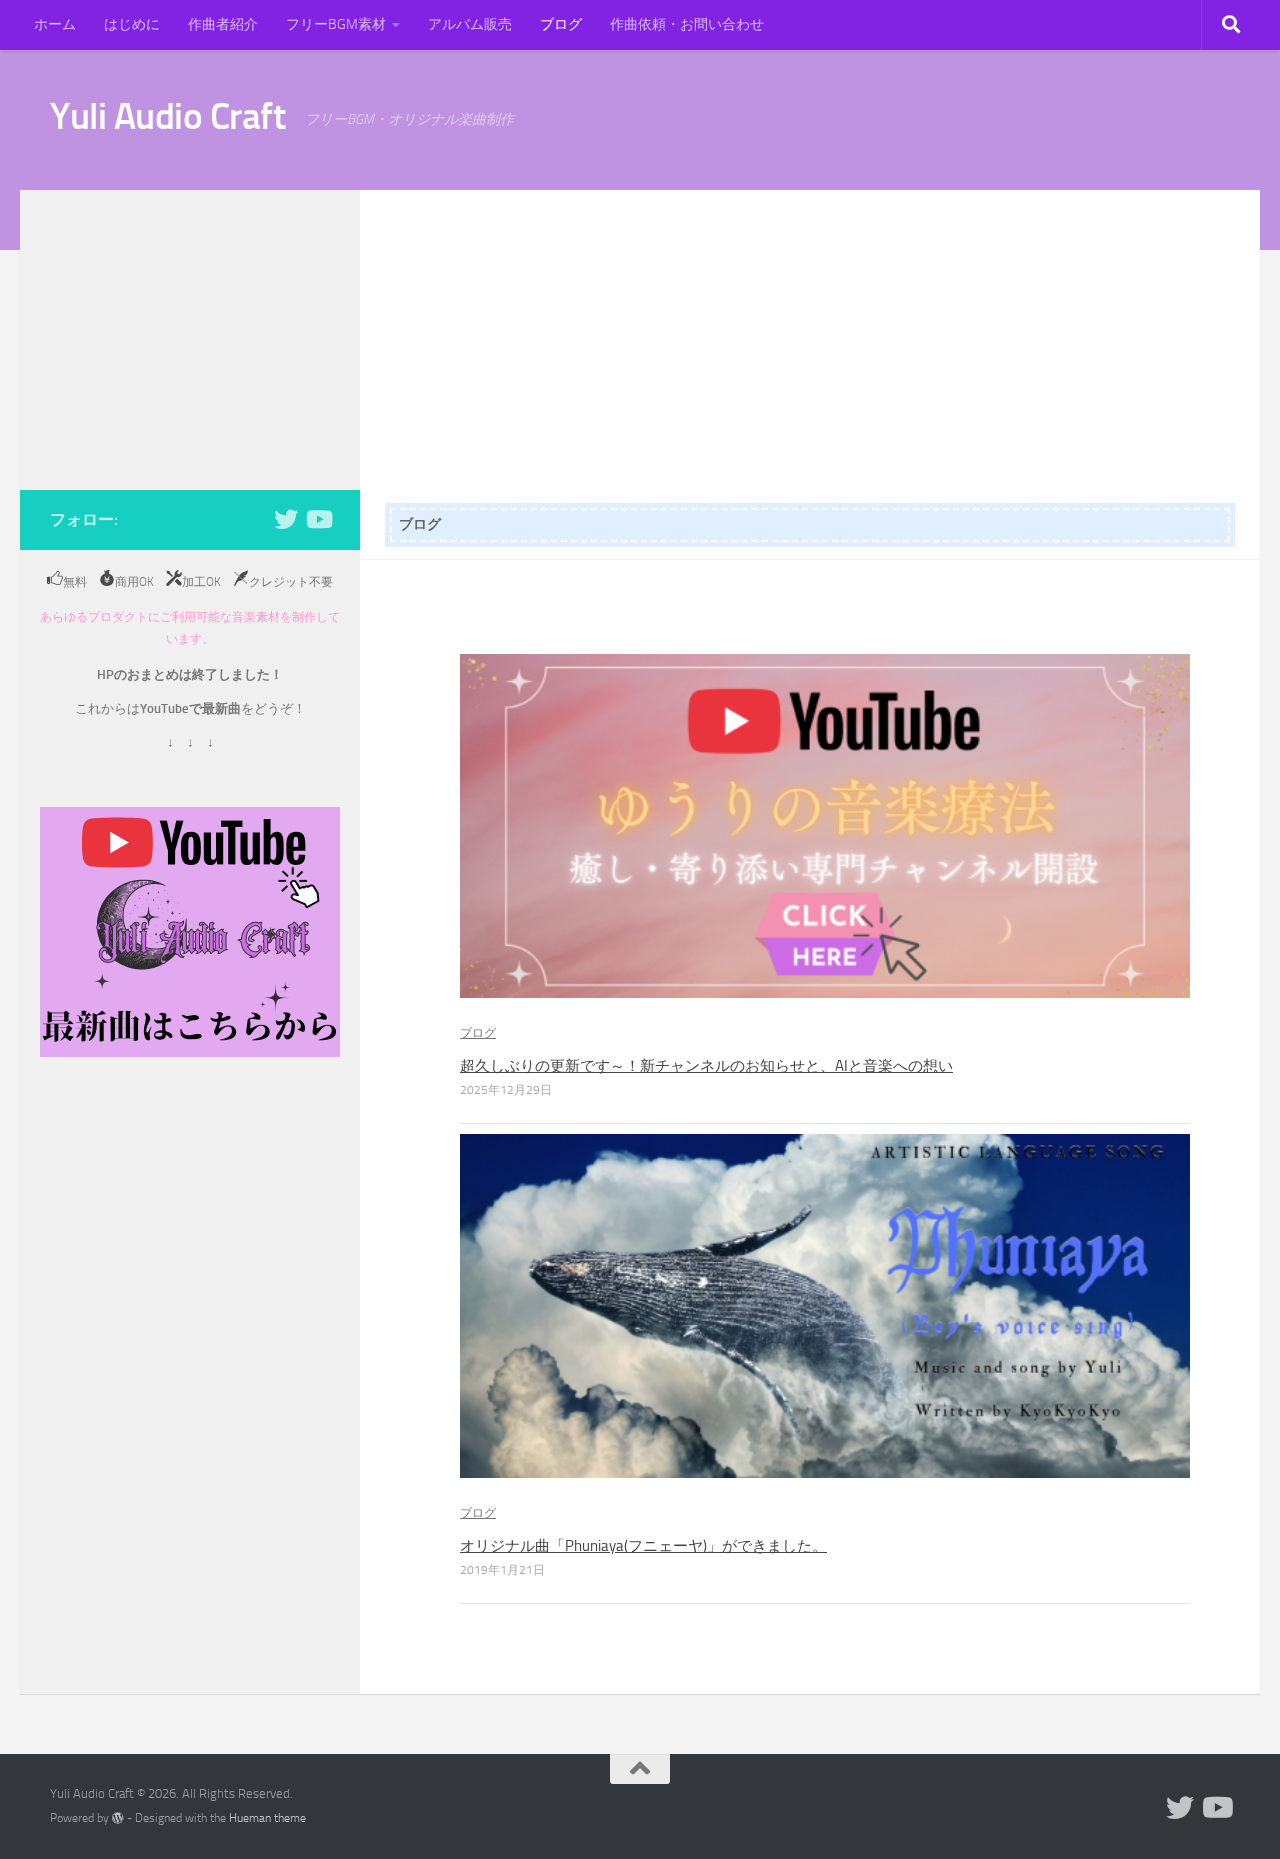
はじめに (132, 24)
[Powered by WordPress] (118, 1818)
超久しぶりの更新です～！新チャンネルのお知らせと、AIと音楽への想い (706, 1066)
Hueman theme (267, 1818)
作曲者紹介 (223, 24)
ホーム (55, 24)
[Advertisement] (810, 340)
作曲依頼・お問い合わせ (687, 24)
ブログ (561, 24)
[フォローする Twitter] (286, 519)
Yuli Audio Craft (167, 116)
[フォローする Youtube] (318, 519)
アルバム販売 (470, 24)
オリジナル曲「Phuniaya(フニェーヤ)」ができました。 (643, 1546)
